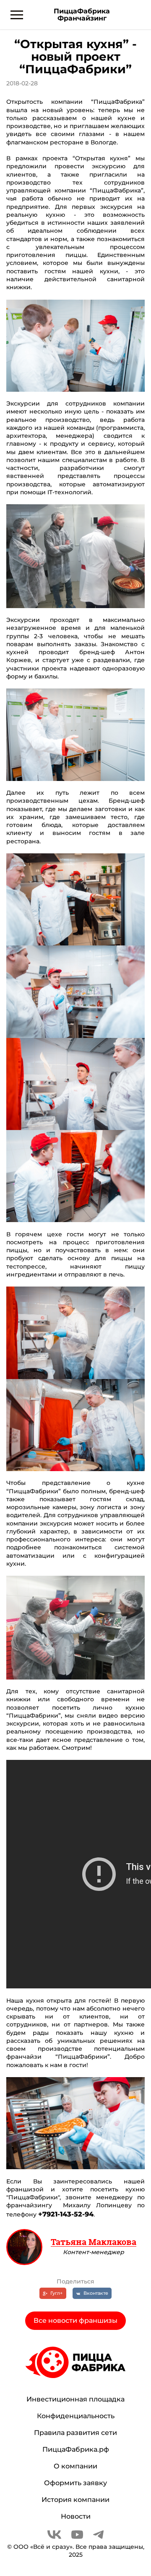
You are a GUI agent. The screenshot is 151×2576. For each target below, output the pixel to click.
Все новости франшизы (75, 2320)
